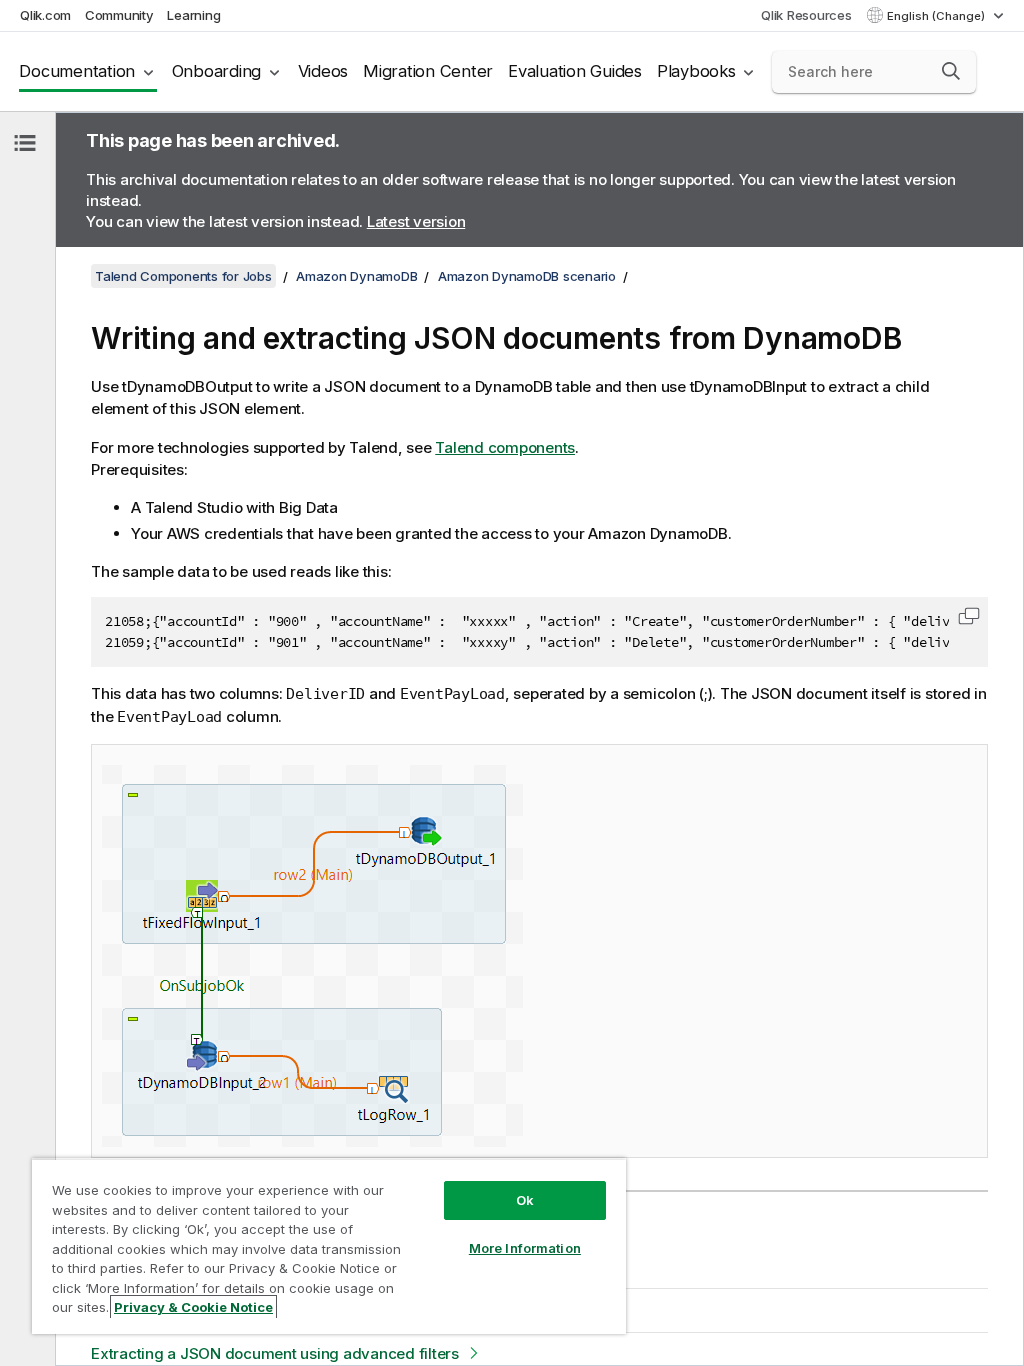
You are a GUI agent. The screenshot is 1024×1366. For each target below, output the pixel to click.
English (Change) (937, 16)
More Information (525, 1248)
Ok (525, 1200)
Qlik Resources (806, 15)
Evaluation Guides (575, 71)
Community (119, 15)
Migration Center (428, 71)
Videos (323, 71)
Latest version (416, 221)
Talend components (505, 447)
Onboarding (217, 71)
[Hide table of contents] (25, 143)
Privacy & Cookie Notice (193, 1307)
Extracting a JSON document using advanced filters (275, 1353)
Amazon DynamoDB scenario (527, 276)
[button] (951, 71)
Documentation (77, 71)
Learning (193, 15)
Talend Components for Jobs (183, 276)
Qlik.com (45, 15)
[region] (329, 1246)
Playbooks (696, 71)
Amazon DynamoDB (356, 276)
